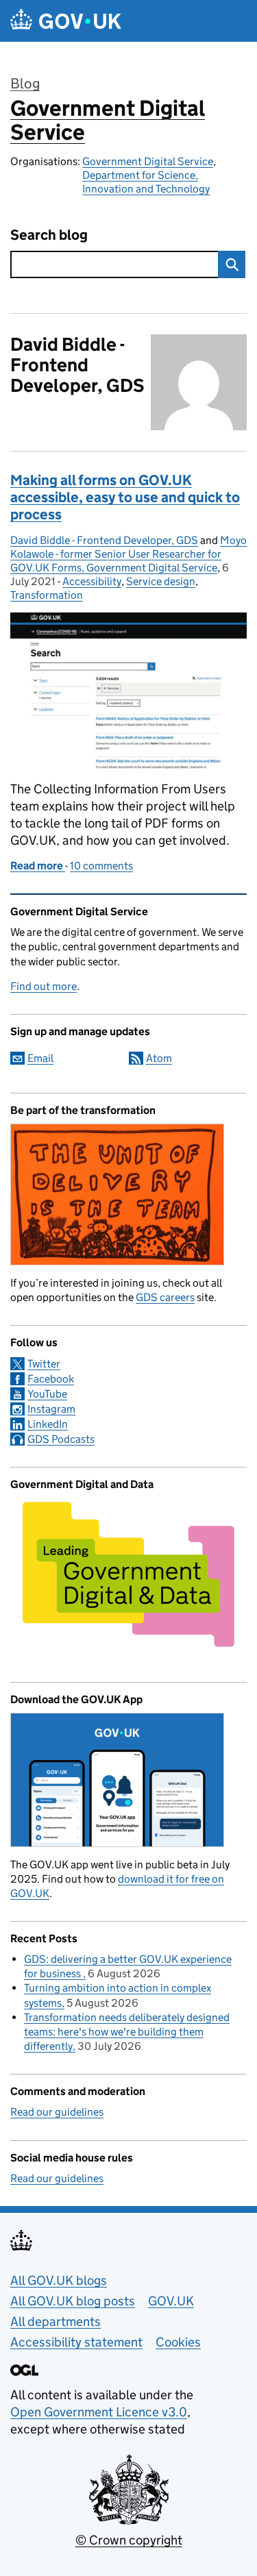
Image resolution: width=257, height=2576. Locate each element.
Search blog (49, 235)
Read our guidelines (57, 2112)
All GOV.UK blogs (59, 2280)
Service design (161, 581)
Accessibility (92, 581)
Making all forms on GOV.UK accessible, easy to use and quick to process (125, 497)
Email (40, 1058)
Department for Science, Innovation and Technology (146, 182)
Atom (159, 1058)
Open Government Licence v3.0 (99, 2412)
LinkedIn (48, 1424)
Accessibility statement (76, 2342)
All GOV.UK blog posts (73, 2301)
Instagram (51, 1409)
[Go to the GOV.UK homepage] (66, 21)
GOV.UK (171, 2301)
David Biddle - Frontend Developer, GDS (104, 540)
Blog (25, 84)
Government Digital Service (108, 120)
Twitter (44, 1364)
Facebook (51, 1379)
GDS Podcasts (61, 1439)
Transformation (47, 595)
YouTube (47, 1394)
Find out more (44, 986)
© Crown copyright (129, 2540)
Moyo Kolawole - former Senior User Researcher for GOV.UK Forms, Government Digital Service (128, 554)
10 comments (101, 866)
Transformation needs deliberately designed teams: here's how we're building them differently (127, 2032)
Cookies (178, 2342)
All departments (56, 2321)
